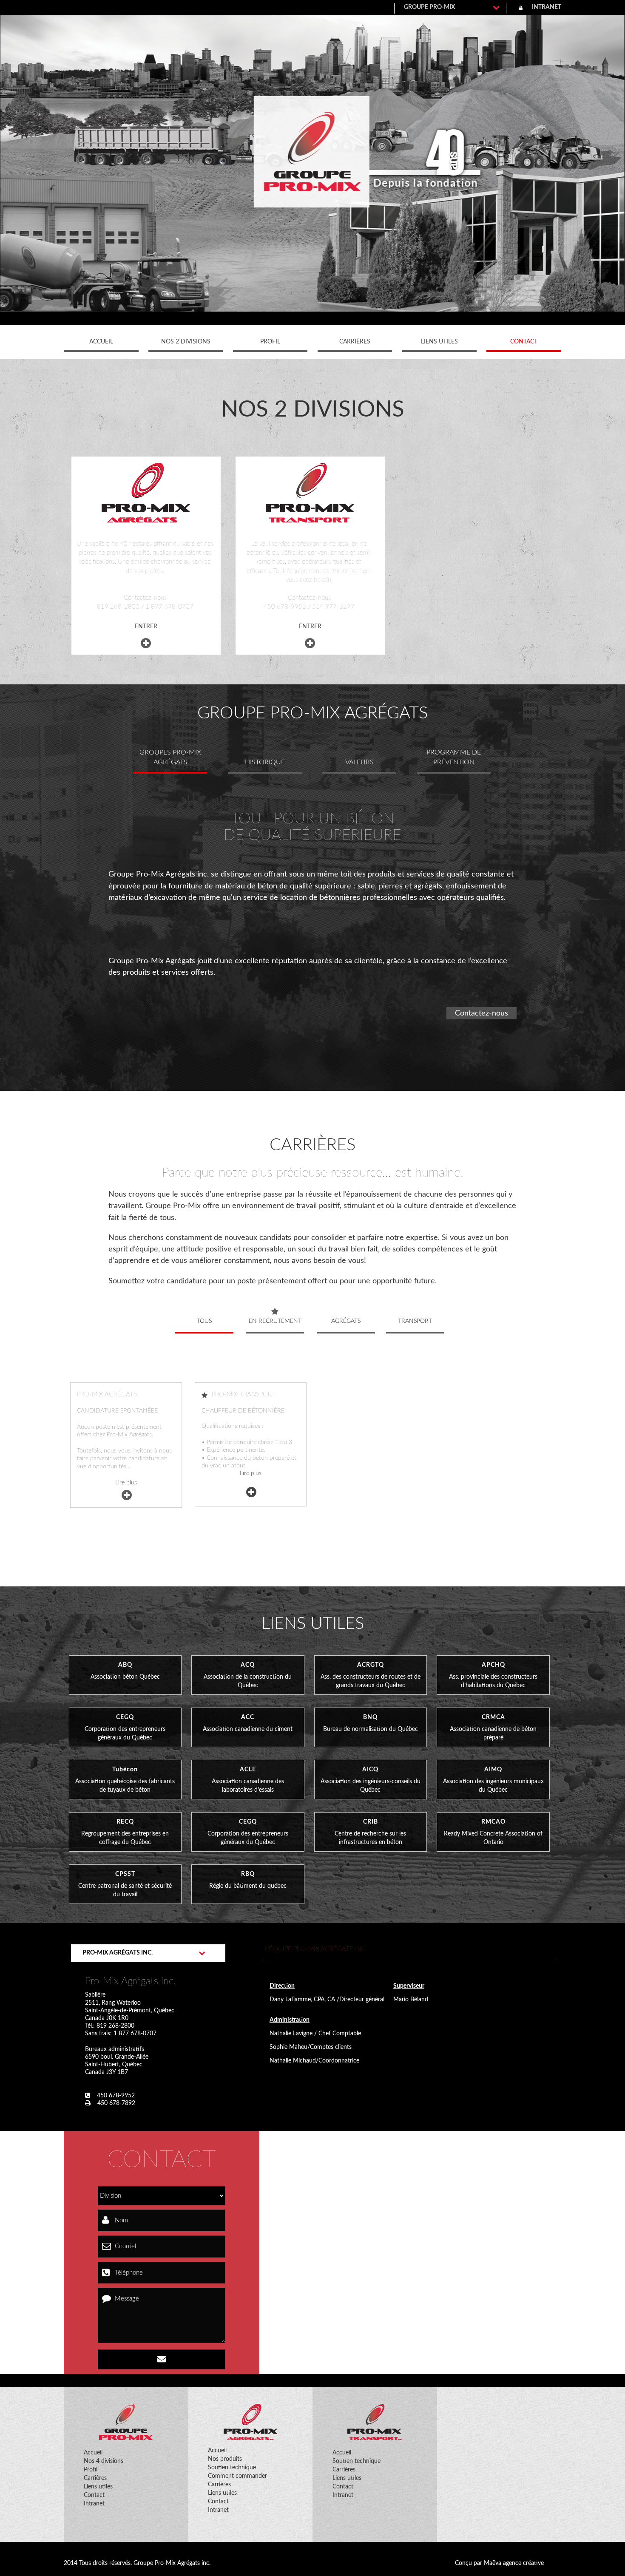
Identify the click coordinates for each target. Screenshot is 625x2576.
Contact (524, 342)
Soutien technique (232, 2468)
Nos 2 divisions (186, 342)
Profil (270, 342)
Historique (265, 762)
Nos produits (225, 2459)
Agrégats (346, 1321)
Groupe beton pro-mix (313, 152)
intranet (547, 7)
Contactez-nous (482, 1013)
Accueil (101, 342)
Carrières (355, 342)
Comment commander (237, 2476)
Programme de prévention (454, 757)
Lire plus (126, 1483)
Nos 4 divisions (104, 2461)
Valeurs (359, 762)
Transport (415, 1321)
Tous (204, 1321)
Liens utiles (439, 342)
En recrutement (275, 1321)
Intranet (94, 2504)
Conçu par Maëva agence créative (499, 2563)
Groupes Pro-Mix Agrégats (170, 757)
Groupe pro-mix (429, 7)
